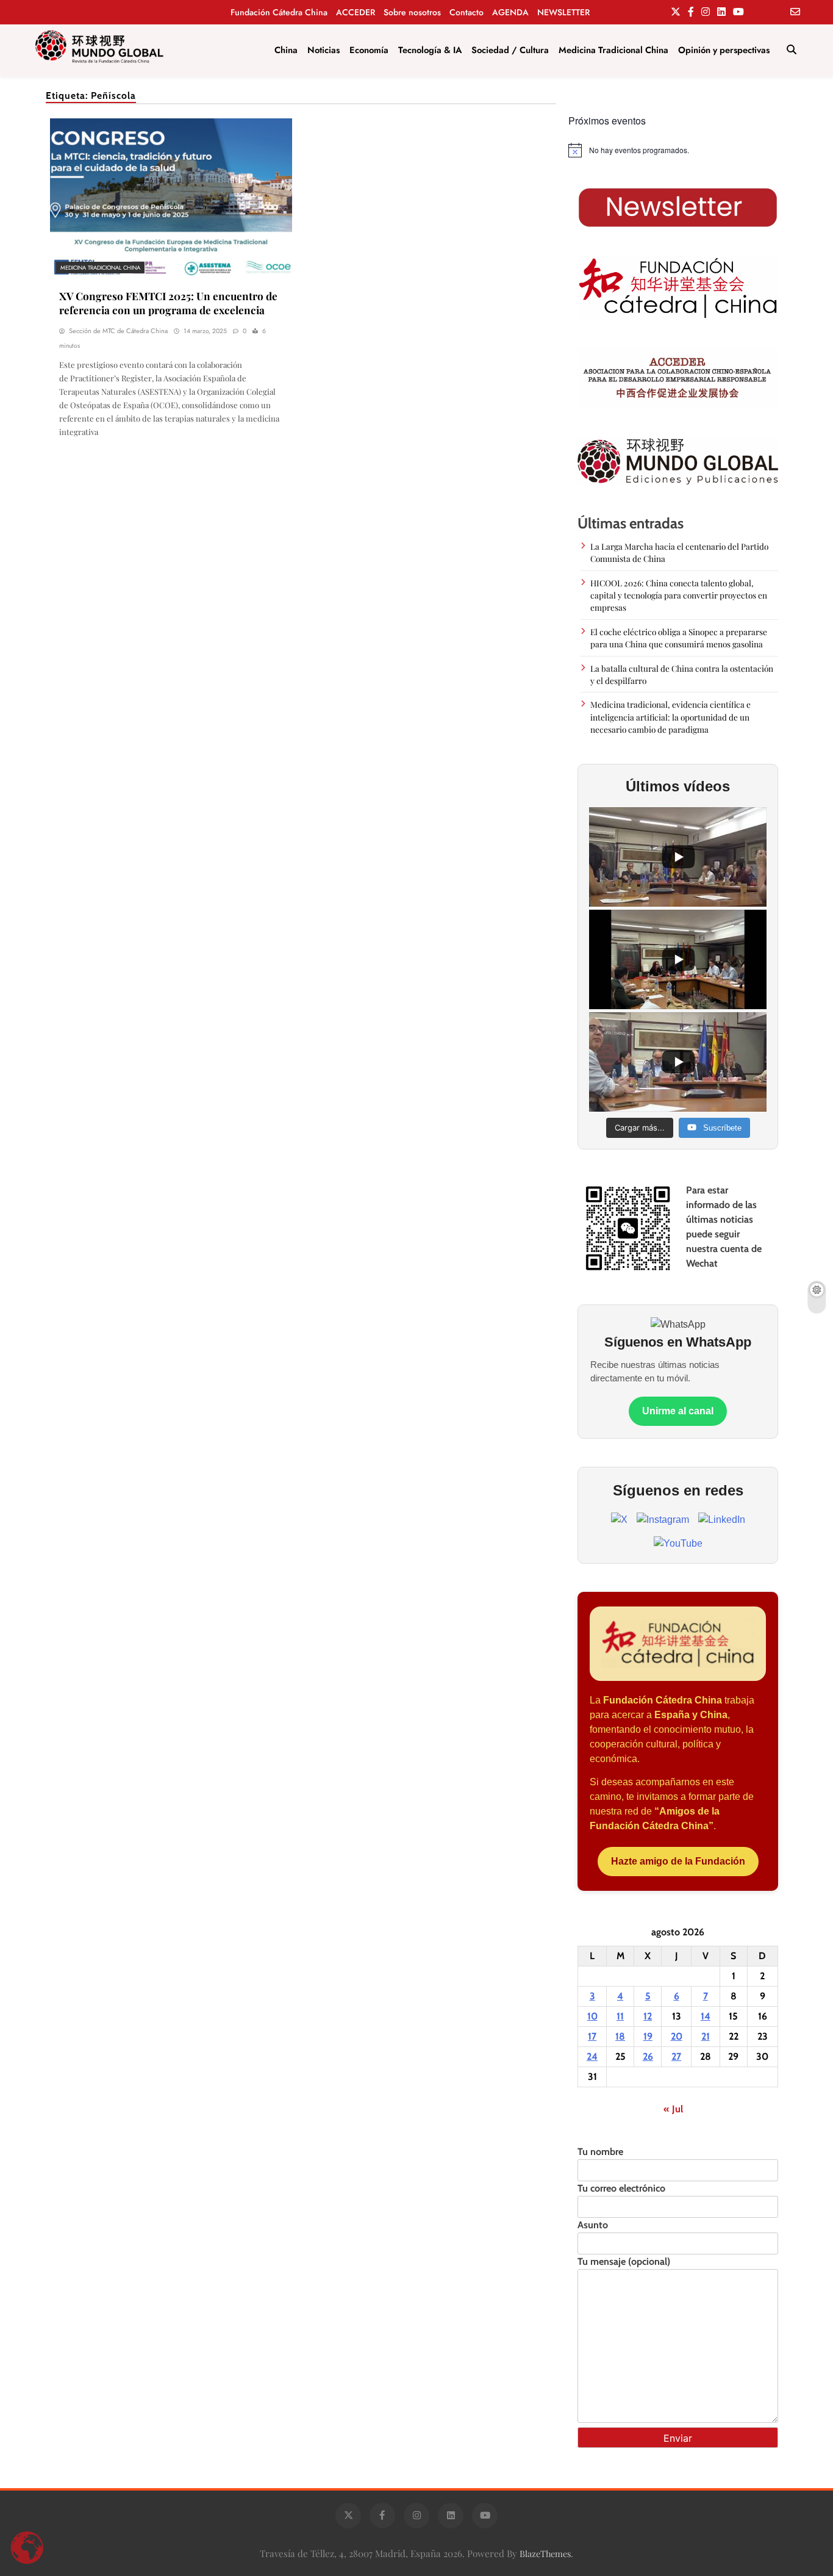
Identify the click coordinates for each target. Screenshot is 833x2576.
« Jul (673, 2109)
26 (648, 2056)
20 (677, 2036)
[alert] (678, 150)
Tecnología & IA (430, 50)
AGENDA (510, 12)
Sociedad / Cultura (510, 50)
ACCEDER (356, 12)
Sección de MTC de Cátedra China (118, 331)
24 (592, 2056)
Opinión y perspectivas (724, 50)
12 (648, 2016)
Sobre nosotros (412, 12)
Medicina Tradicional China (613, 50)
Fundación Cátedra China (279, 12)
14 (706, 2016)
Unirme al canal (678, 1411)
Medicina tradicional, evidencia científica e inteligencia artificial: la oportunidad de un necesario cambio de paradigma (670, 717)
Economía (369, 50)
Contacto (467, 12)
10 (592, 2016)
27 (676, 2056)
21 (706, 2036)
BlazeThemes (545, 2553)
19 (648, 2036)
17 (592, 2036)
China (286, 50)
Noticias (324, 50)
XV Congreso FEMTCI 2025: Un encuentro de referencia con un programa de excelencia (168, 303)
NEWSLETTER (563, 12)
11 (620, 2016)
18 (620, 2036)
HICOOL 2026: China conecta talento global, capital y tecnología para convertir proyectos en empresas (679, 595)
